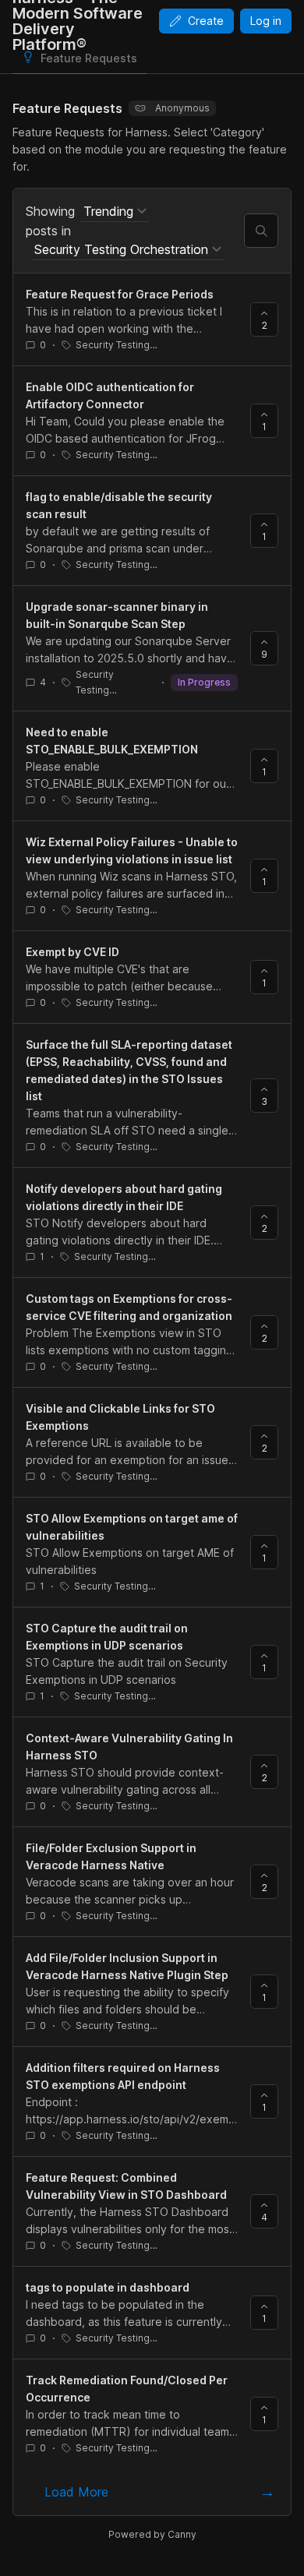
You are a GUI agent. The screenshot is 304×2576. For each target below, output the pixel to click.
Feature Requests (89, 58)
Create (206, 21)
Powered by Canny (152, 2534)
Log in (266, 21)
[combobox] (115, 212)
